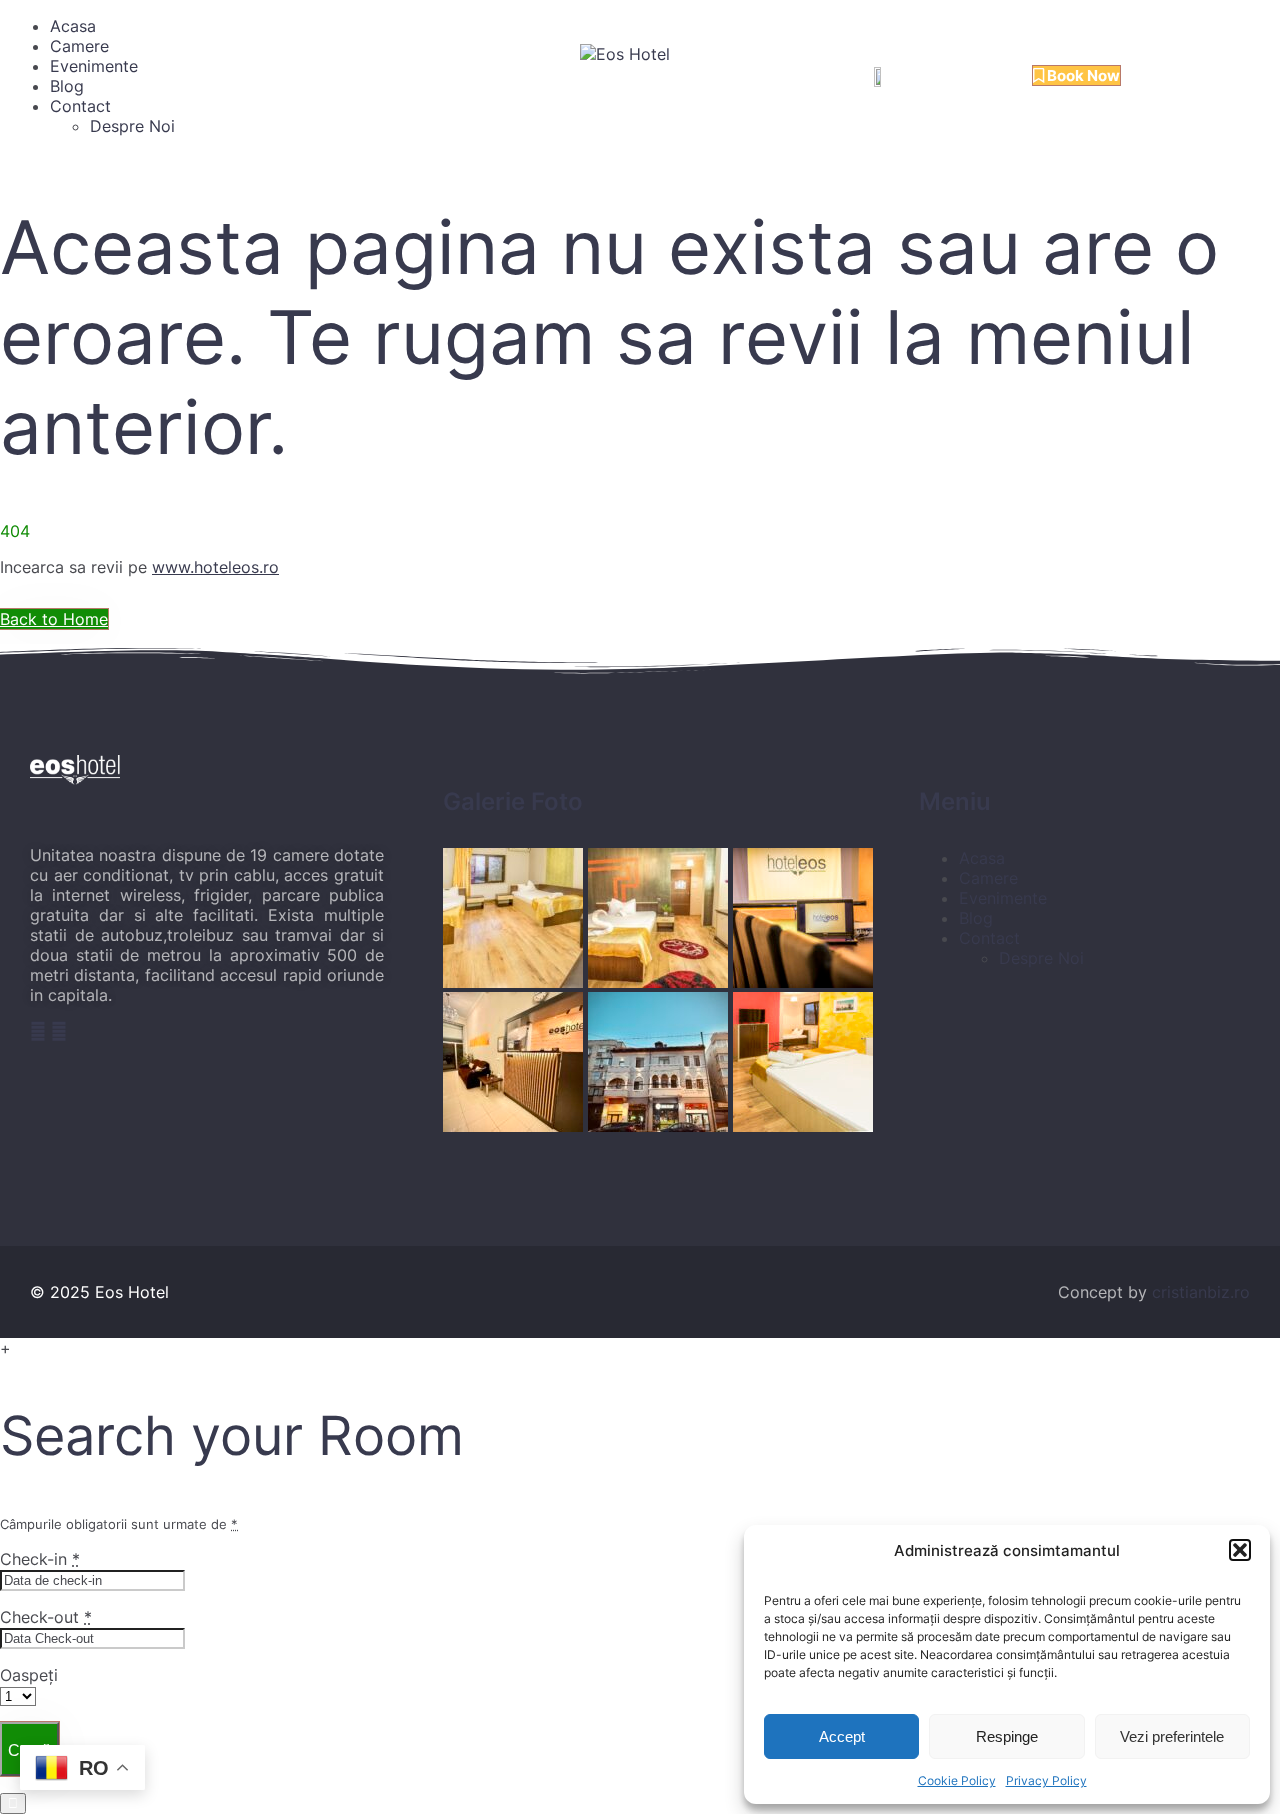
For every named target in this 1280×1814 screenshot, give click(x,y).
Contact (80, 106)
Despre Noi (132, 126)
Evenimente (94, 66)
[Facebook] (40, 1031)
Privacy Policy (1046, 1780)
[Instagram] (59, 1031)
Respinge (1007, 1736)
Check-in (40, 1559)
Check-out (46, 1617)
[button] (1240, 1550)
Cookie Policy (957, 1780)
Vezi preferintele (1172, 1736)
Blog (67, 86)
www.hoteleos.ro (215, 567)
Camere (79, 46)
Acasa (73, 26)
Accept (842, 1736)
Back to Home (54, 619)
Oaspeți (29, 1675)
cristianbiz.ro (1201, 1292)
